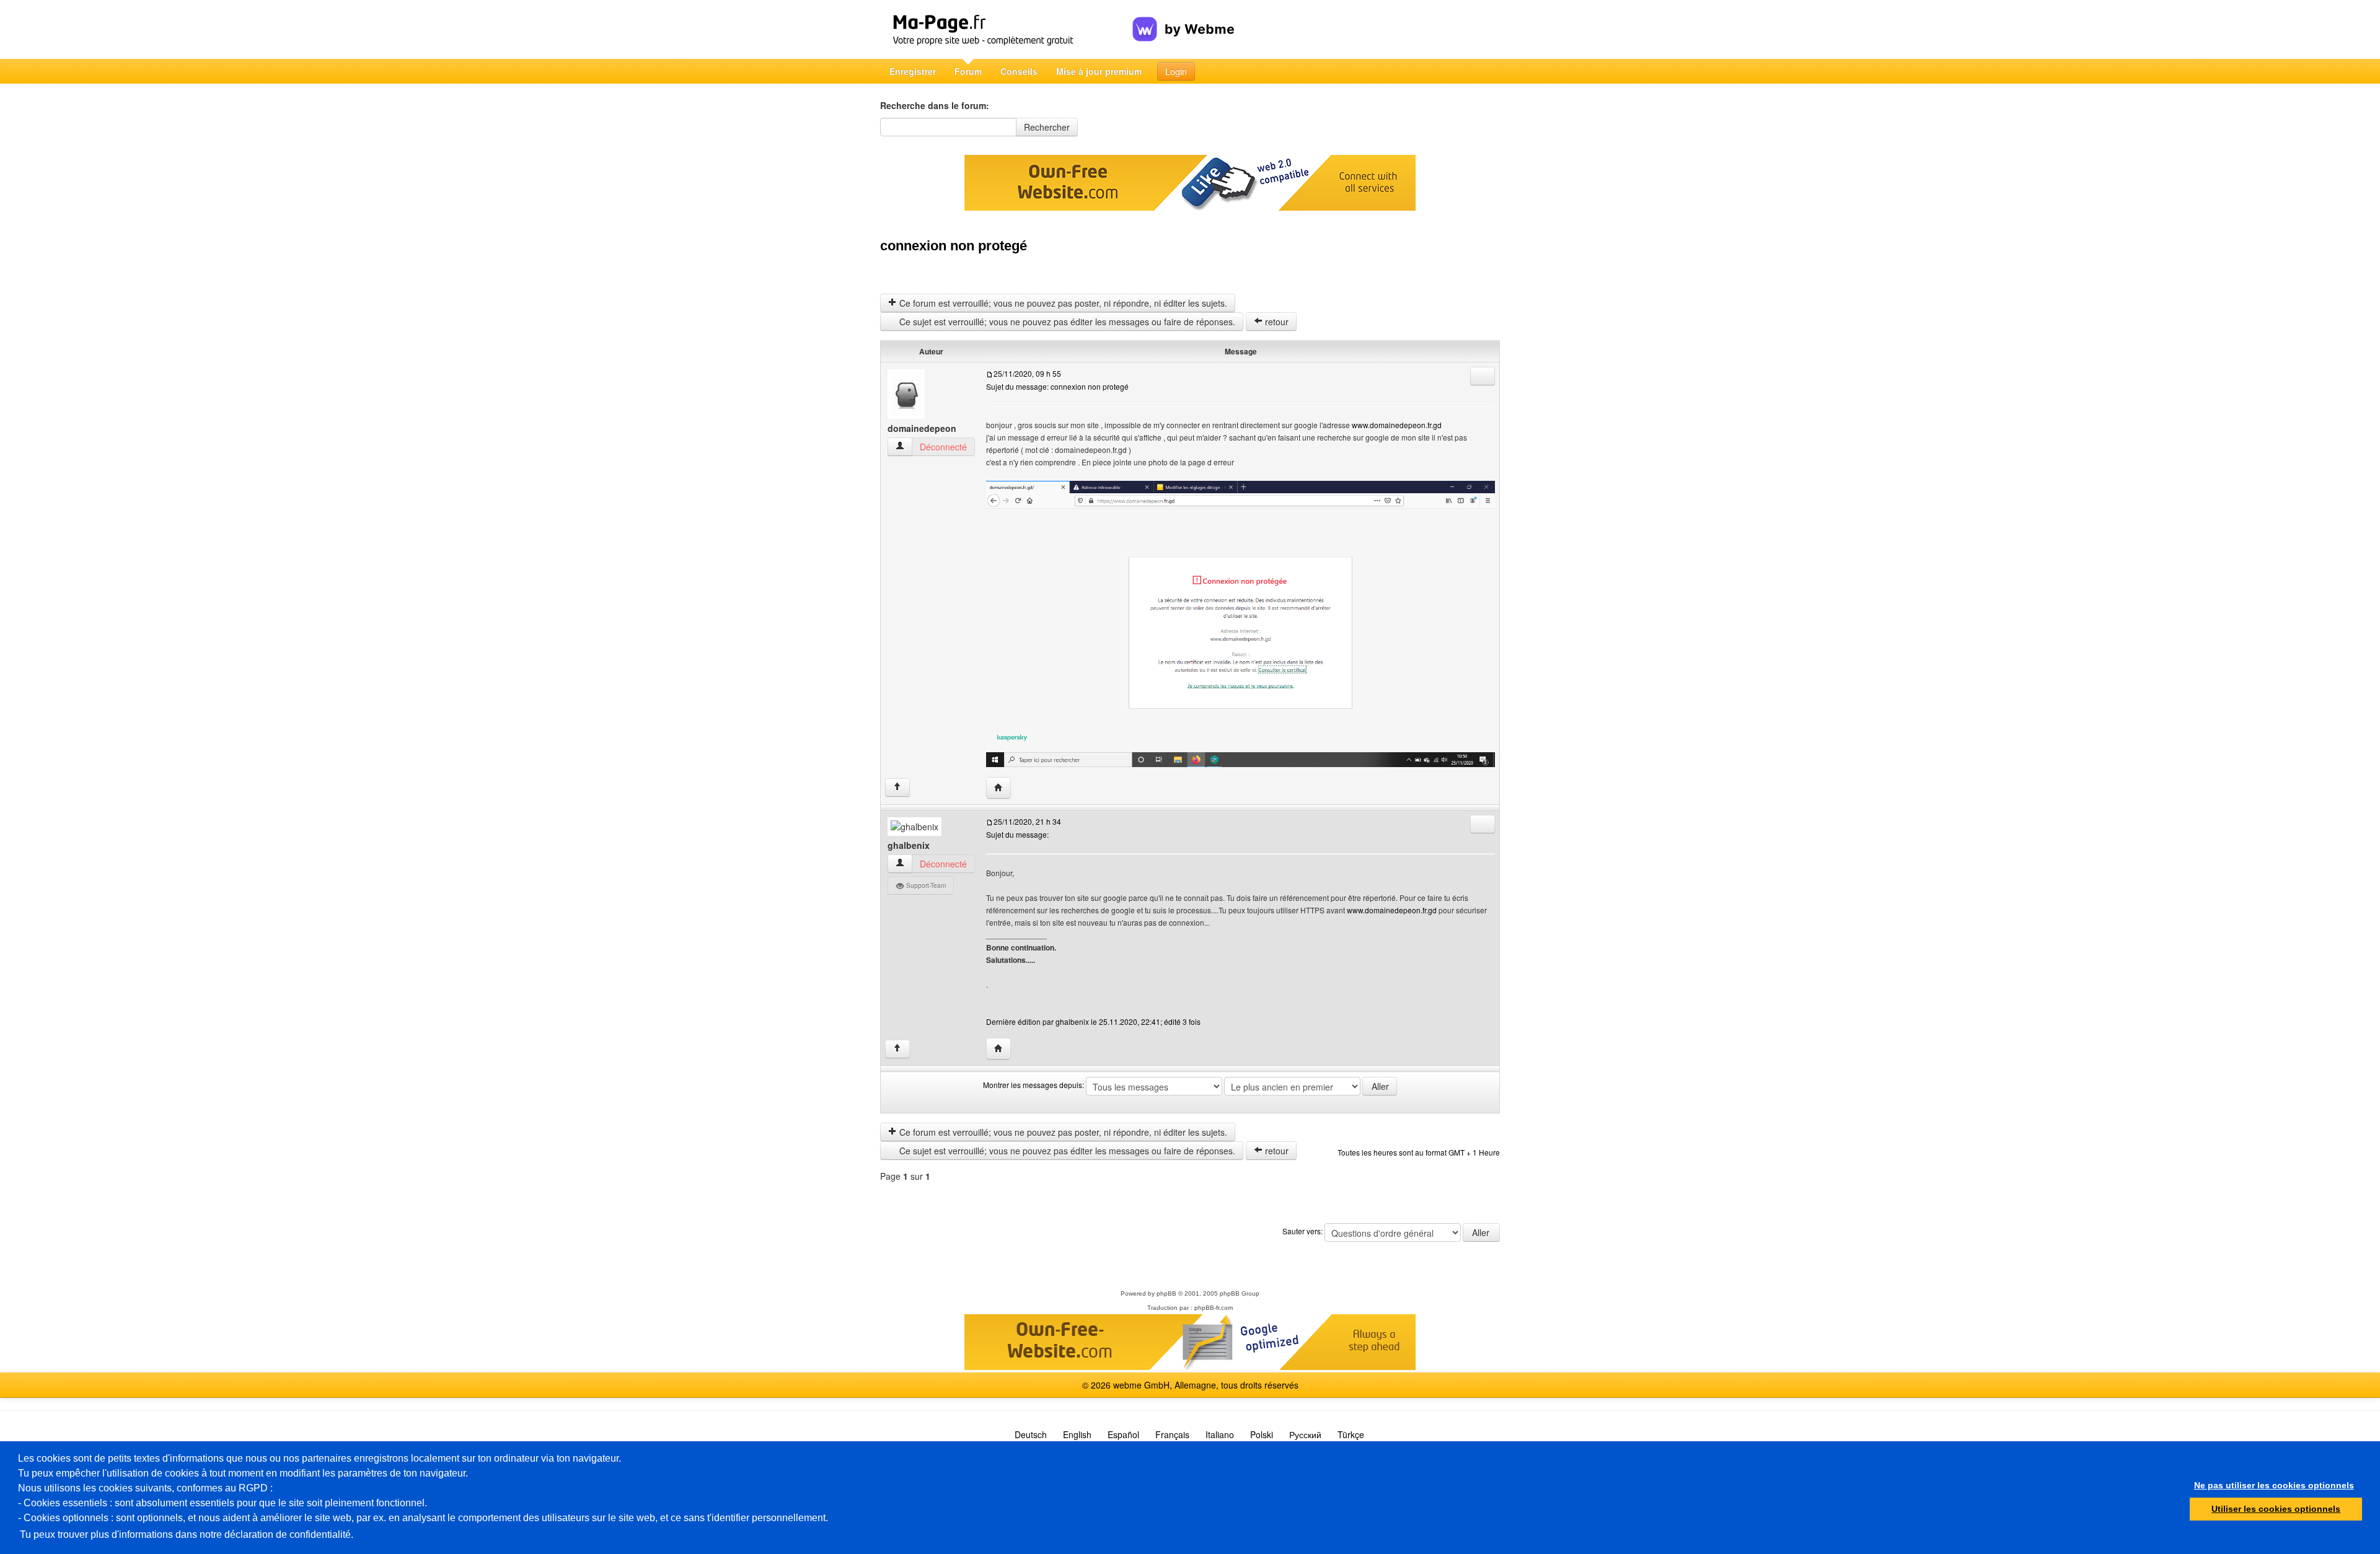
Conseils (1019, 71)
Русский (1305, 1434)
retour (1276, 322)
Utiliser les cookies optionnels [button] (2276, 1509)
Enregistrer (913, 71)
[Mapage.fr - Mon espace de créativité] (1006, 29)
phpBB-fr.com (1214, 1308)
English (1077, 1434)
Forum (968, 71)
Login (1176, 71)
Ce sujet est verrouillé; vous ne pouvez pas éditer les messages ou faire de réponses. (1066, 322)
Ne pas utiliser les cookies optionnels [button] (2274, 1485)
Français (1172, 1434)
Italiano (1220, 1434)
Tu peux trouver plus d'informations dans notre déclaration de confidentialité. (187, 1534)
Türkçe (1351, 1434)
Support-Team (925, 885)
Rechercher (1047, 127)
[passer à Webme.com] (1183, 19)
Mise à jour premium (1099, 71)
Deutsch (1031, 1434)
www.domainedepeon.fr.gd (1397, 425)
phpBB (1166, 1293)
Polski (1262, 1434)
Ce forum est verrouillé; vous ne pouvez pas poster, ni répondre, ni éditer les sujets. (1062, 303)
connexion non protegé (954, 246)
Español (1123, 1434)
